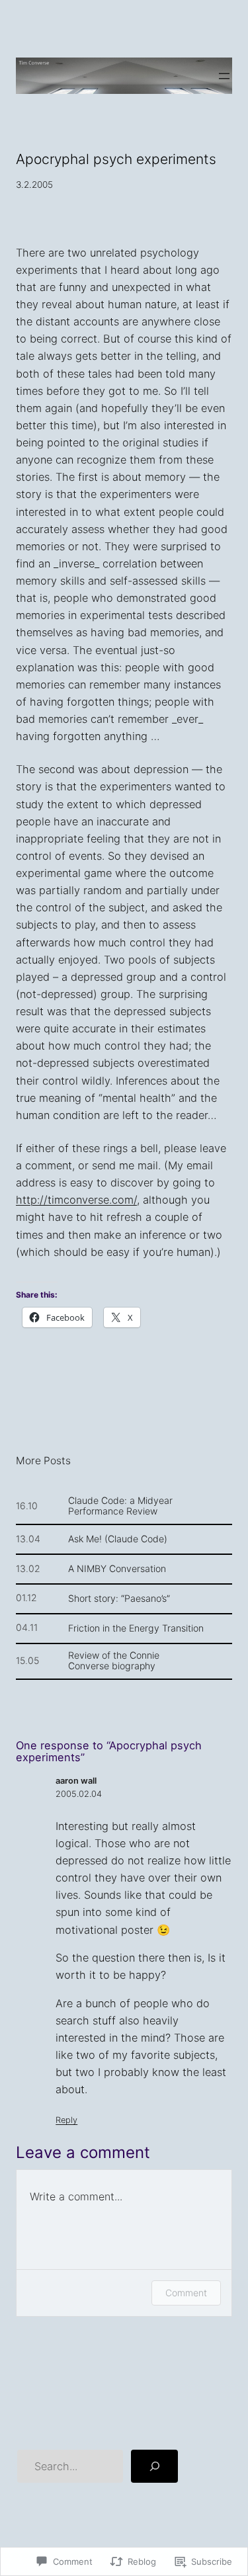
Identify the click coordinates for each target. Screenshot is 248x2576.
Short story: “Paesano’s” (119, 1599)
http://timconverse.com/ (76, 1200)
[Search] (155, 2466)
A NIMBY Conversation (117, 1569)
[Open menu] (224, 76)
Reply (66, 2120)
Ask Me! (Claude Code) (118, 1539)
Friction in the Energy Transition (136, 1628)
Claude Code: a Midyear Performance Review (120, 1506)
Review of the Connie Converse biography (114, 1661)
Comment (186, 2293)
